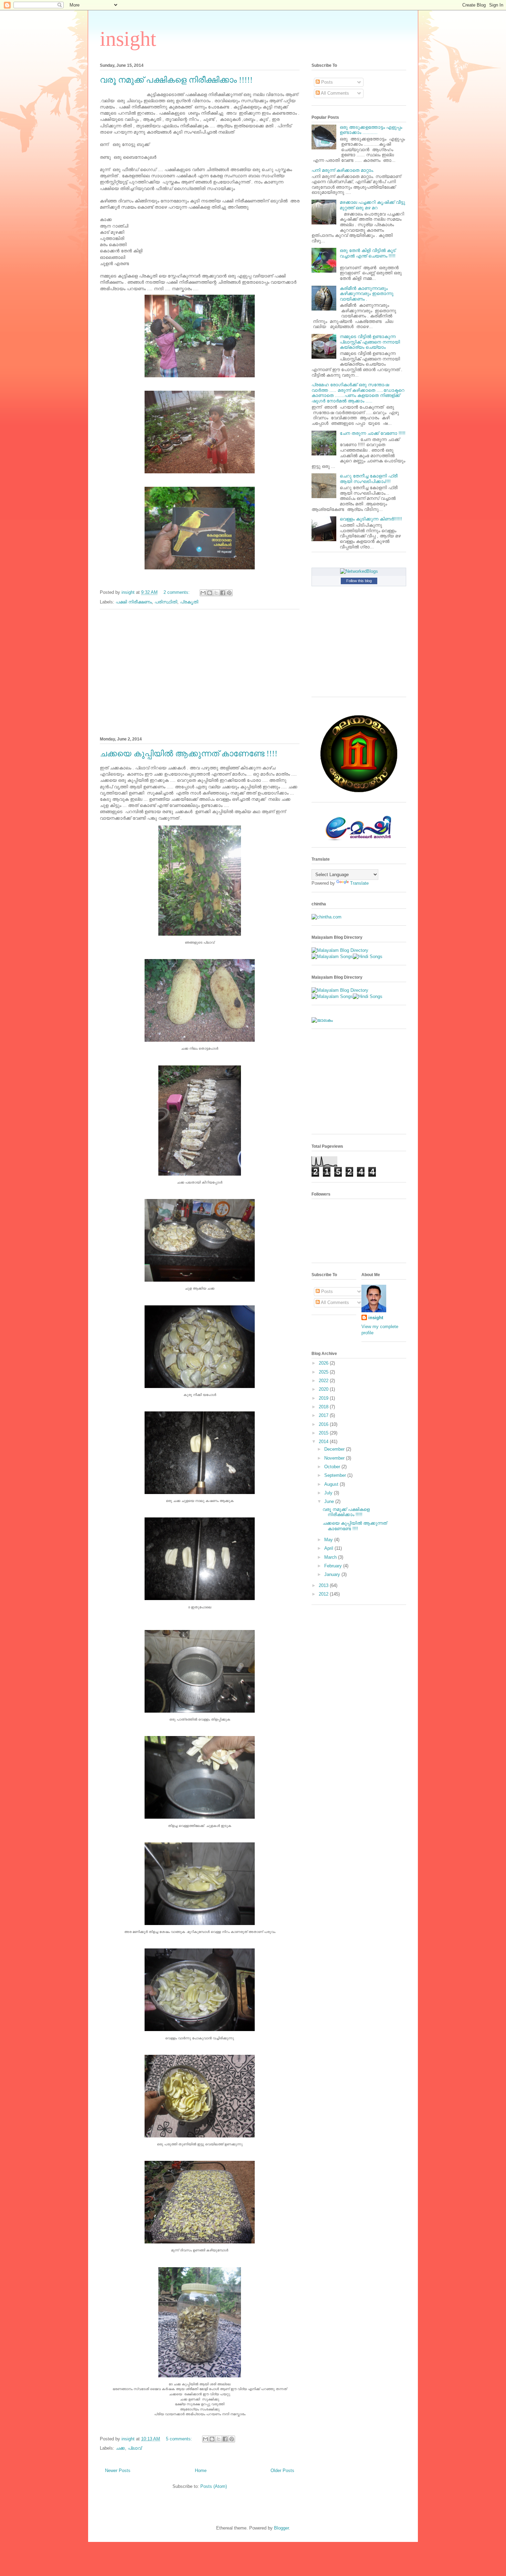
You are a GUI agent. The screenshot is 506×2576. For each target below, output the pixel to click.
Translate (359, 883)
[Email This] (203, 593)
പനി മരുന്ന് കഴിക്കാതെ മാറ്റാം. (343, 170)
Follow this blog (359, 581)
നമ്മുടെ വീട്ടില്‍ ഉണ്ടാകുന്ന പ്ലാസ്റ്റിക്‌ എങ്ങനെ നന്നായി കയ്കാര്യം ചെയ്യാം (370, 342)
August (332, 1484)
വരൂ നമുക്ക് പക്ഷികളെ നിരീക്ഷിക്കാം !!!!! (176, 80)
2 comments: (177, 592)
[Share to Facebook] (223, 593)
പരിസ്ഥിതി (166, 602)
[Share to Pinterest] (229, 593)
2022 (324, 1381)
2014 (324, 1442)
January (333, 1574)
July (329, 1493)
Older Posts (282, 2470)
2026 (324, 1363)
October (333, 1467)
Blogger (281, 2528)
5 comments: (180, 2439)
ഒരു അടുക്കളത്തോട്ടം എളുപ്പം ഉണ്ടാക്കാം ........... (371, 130)
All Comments (334, 93)
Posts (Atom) (214, 2486)
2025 (324, 1372)
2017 (324, 1415)
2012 (324, 1594)
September (336, 1475)
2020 (324, 1389)
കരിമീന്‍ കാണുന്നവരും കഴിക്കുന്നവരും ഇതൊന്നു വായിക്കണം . (367, 294)
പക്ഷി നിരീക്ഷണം (134, 602)
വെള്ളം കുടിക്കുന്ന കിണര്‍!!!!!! (371, 519)
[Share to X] (216, 593)
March (331, 1557)
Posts (326, 82)
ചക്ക (120, 2448)
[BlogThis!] (210, 593)
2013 (324, 1585)
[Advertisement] (200, 672)
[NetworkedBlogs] (359, 571)
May (329, 1540)
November (335, 1458)
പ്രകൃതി (189, 602)
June (330, 1501)
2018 (324, 1407)
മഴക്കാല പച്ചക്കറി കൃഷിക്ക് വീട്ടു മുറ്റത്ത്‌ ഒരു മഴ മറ (372, 205)
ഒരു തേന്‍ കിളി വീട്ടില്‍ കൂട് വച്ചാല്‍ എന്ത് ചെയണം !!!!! (368, 253)
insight (128, 39)
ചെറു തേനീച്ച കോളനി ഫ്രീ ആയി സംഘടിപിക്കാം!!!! (369, 479)
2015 (324, 1433)
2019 (324, 1398)
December (335, 1449)
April (329, 1548)
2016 (324, 1424)
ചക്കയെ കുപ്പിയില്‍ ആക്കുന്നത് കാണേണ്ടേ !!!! (189, 754)
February (334, 1566)
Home (201, 2470)
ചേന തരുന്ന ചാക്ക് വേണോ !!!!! (373, 433)
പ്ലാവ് (135, 2448)
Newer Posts (118, 2470)
